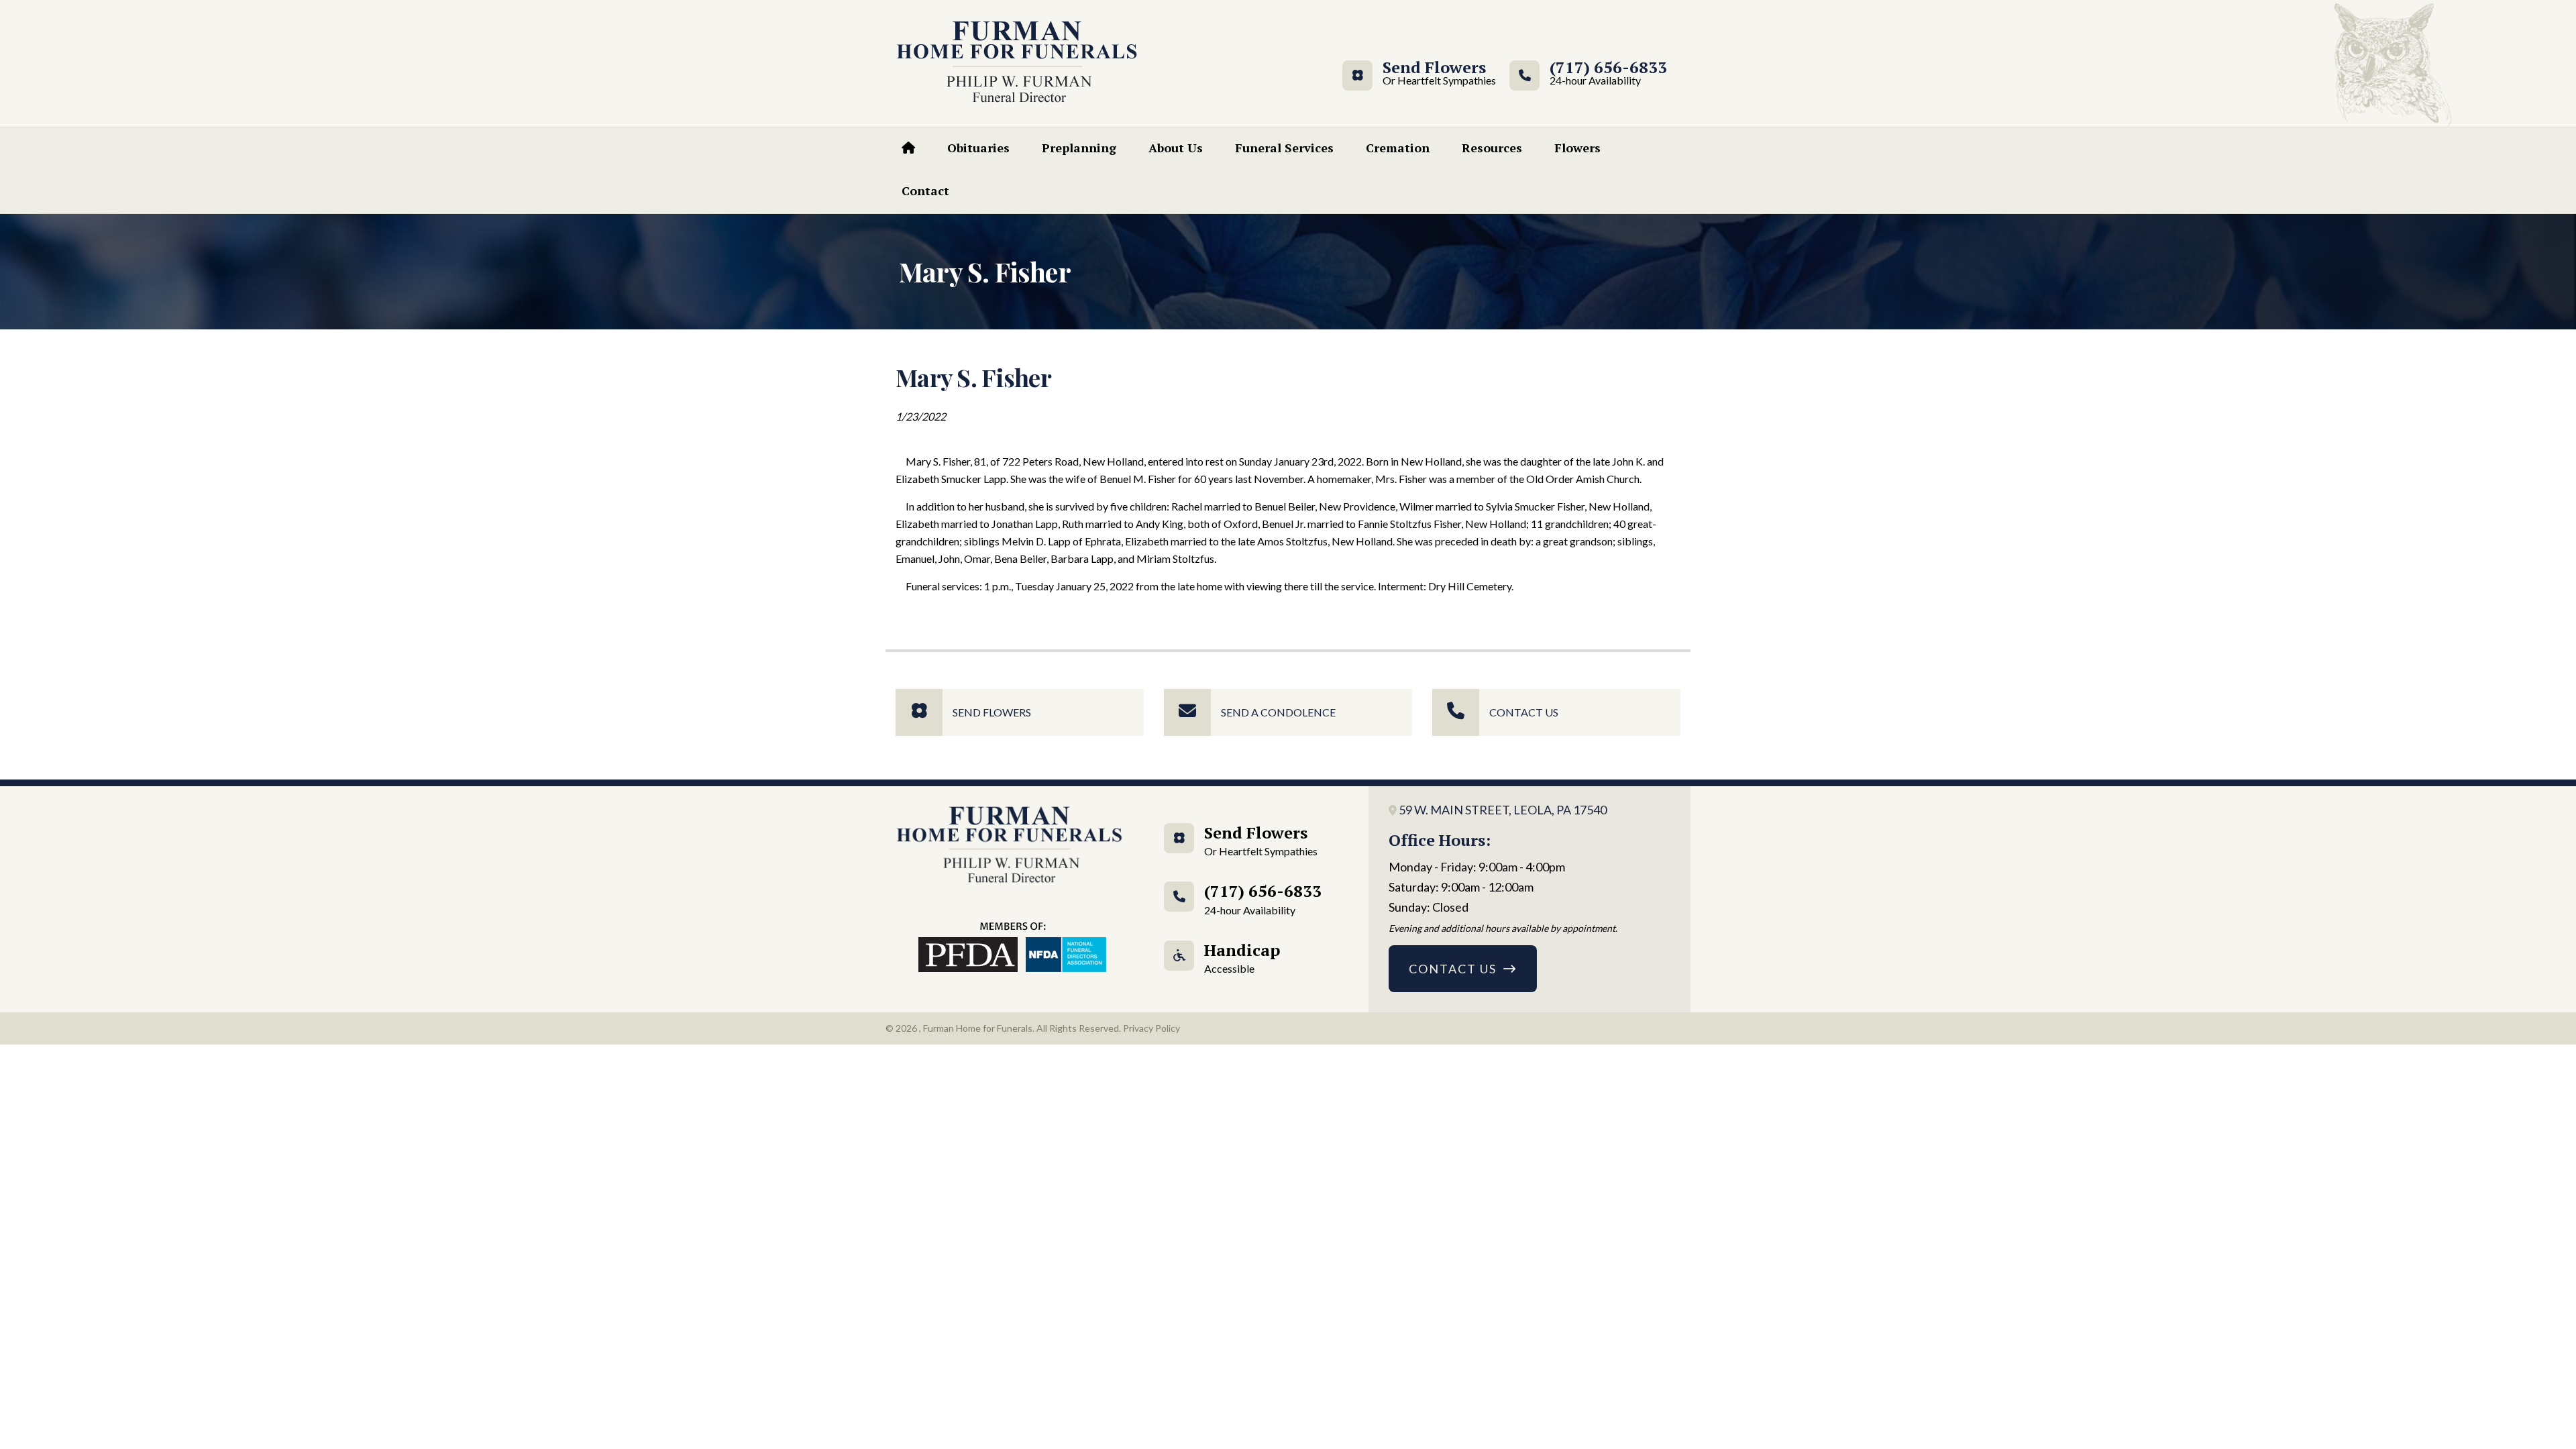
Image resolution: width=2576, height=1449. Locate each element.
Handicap (1242, 957)
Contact (925, 191)
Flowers (1577, 148)
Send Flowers (1434, 73)
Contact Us (1524, 712)
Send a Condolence (1278, 712)
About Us (1176, 148)
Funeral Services (1284, 148)
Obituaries (978, 148)
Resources (1492, 148)
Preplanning (1079, 148)
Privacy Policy (1151, 1028)
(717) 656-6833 (1608, 73)
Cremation (1398, 148)
